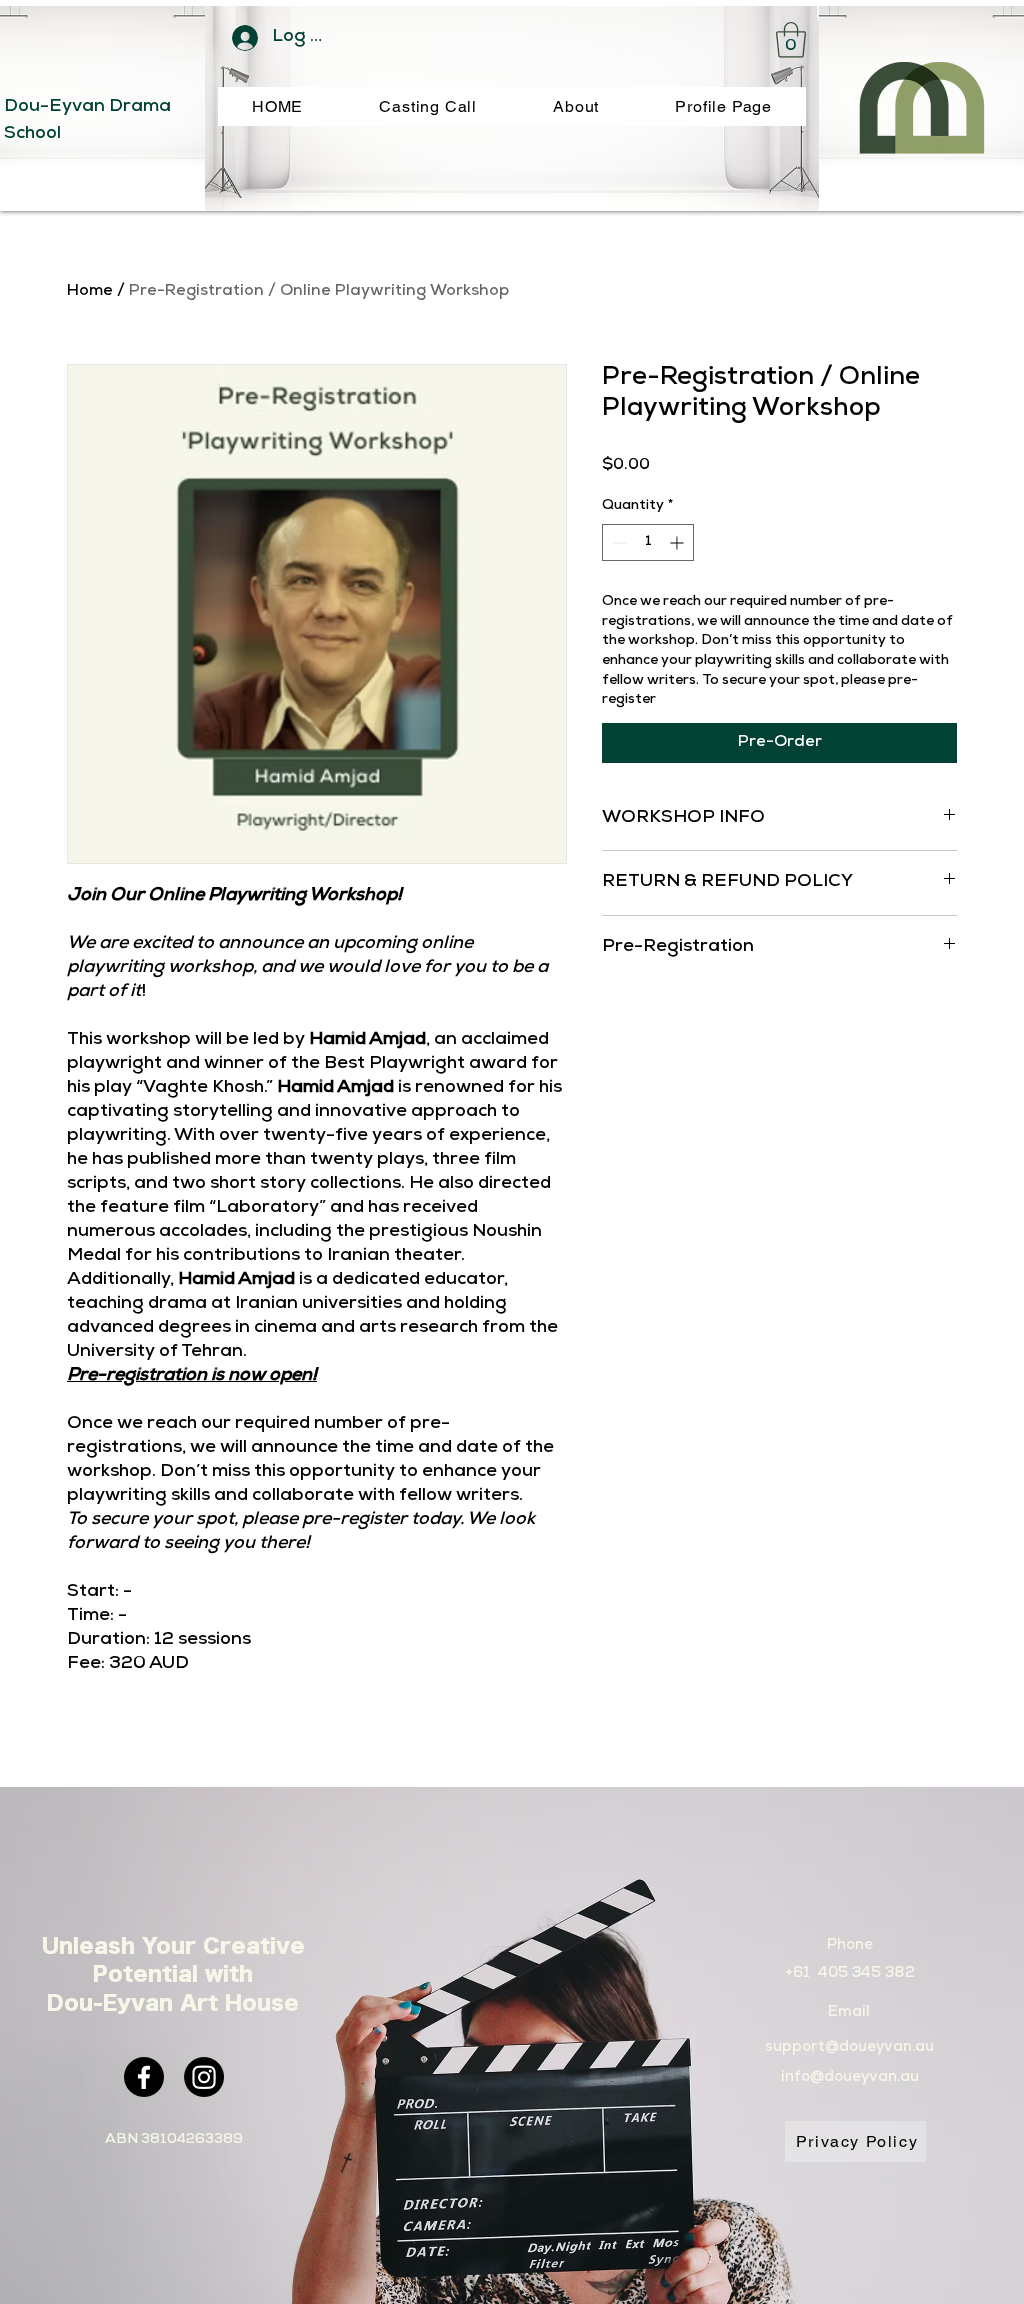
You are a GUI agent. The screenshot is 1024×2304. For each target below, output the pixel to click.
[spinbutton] (648, 542)
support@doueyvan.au (849, 2047)
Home (90, 292)
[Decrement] (617, 542)
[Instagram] (204, 2077)
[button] (791, 40)
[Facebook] (144, 2077)
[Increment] (678, 542)
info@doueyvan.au (850, 2077)
